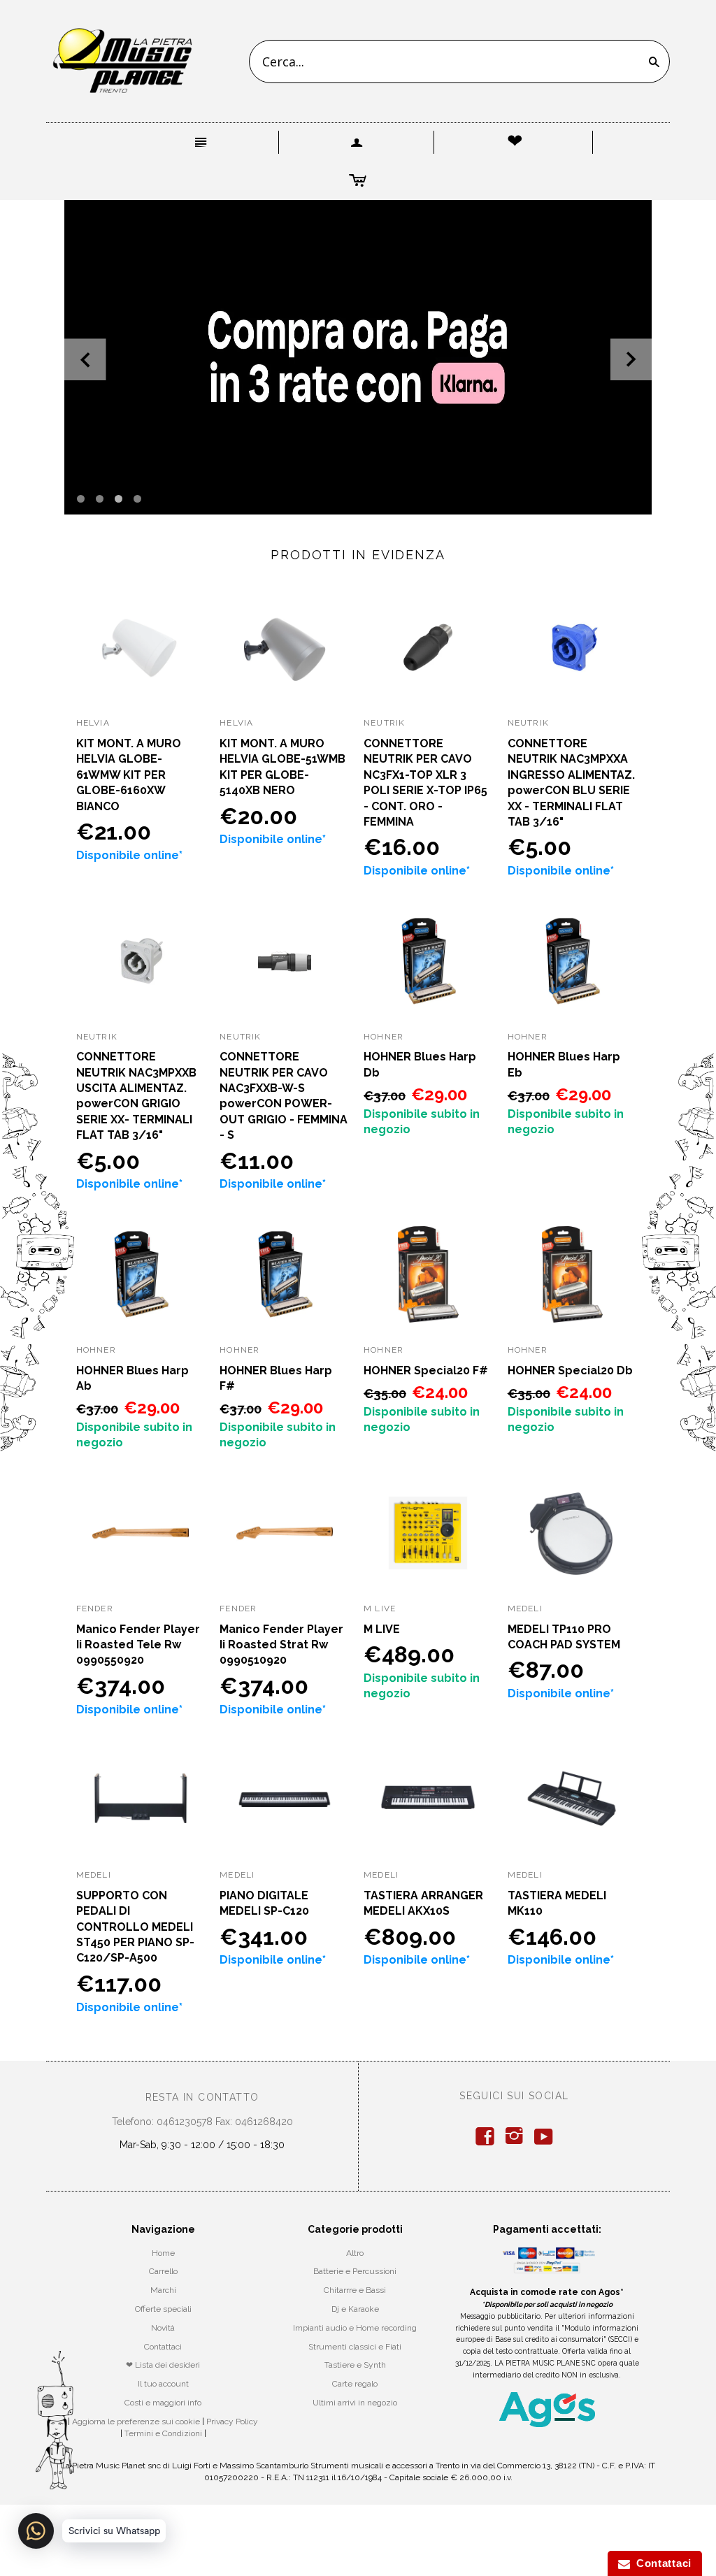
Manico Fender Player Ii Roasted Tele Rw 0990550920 (138, 1645)
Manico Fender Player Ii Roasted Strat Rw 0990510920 (281, 1645)
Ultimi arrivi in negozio (355, 2403)
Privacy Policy (232, 2422)
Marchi (163, 2290)
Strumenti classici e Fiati (355, 2347)
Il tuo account (163, 2384)
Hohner (384, 1037)
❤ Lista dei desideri (163, 2365)
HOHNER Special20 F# (426, 1370)
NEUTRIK (384, 723)
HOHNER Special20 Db (570, 1370)
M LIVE (382, 1629)
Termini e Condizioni (163, 2433)
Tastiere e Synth (355, 2365)
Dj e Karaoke (355, 2309)
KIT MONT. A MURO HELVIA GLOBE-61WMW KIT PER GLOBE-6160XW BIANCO (129, 775)
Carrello (163, 2271)
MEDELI (525, 1609)
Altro (355, 2253)
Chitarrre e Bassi (355, 2290)
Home (163, 2253)
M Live (380, 1609)
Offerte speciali (163, 2309)
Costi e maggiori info (163, 2403)
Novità (163, 2328)
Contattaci (163, 2347)
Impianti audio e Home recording (355, 2328)
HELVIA (93, 723)
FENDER (95, 1609)
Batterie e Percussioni (355, 2271)
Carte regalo (355, 2384)
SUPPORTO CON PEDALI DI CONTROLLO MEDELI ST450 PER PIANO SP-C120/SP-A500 (135, 1927)
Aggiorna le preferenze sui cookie (136, 2422)
